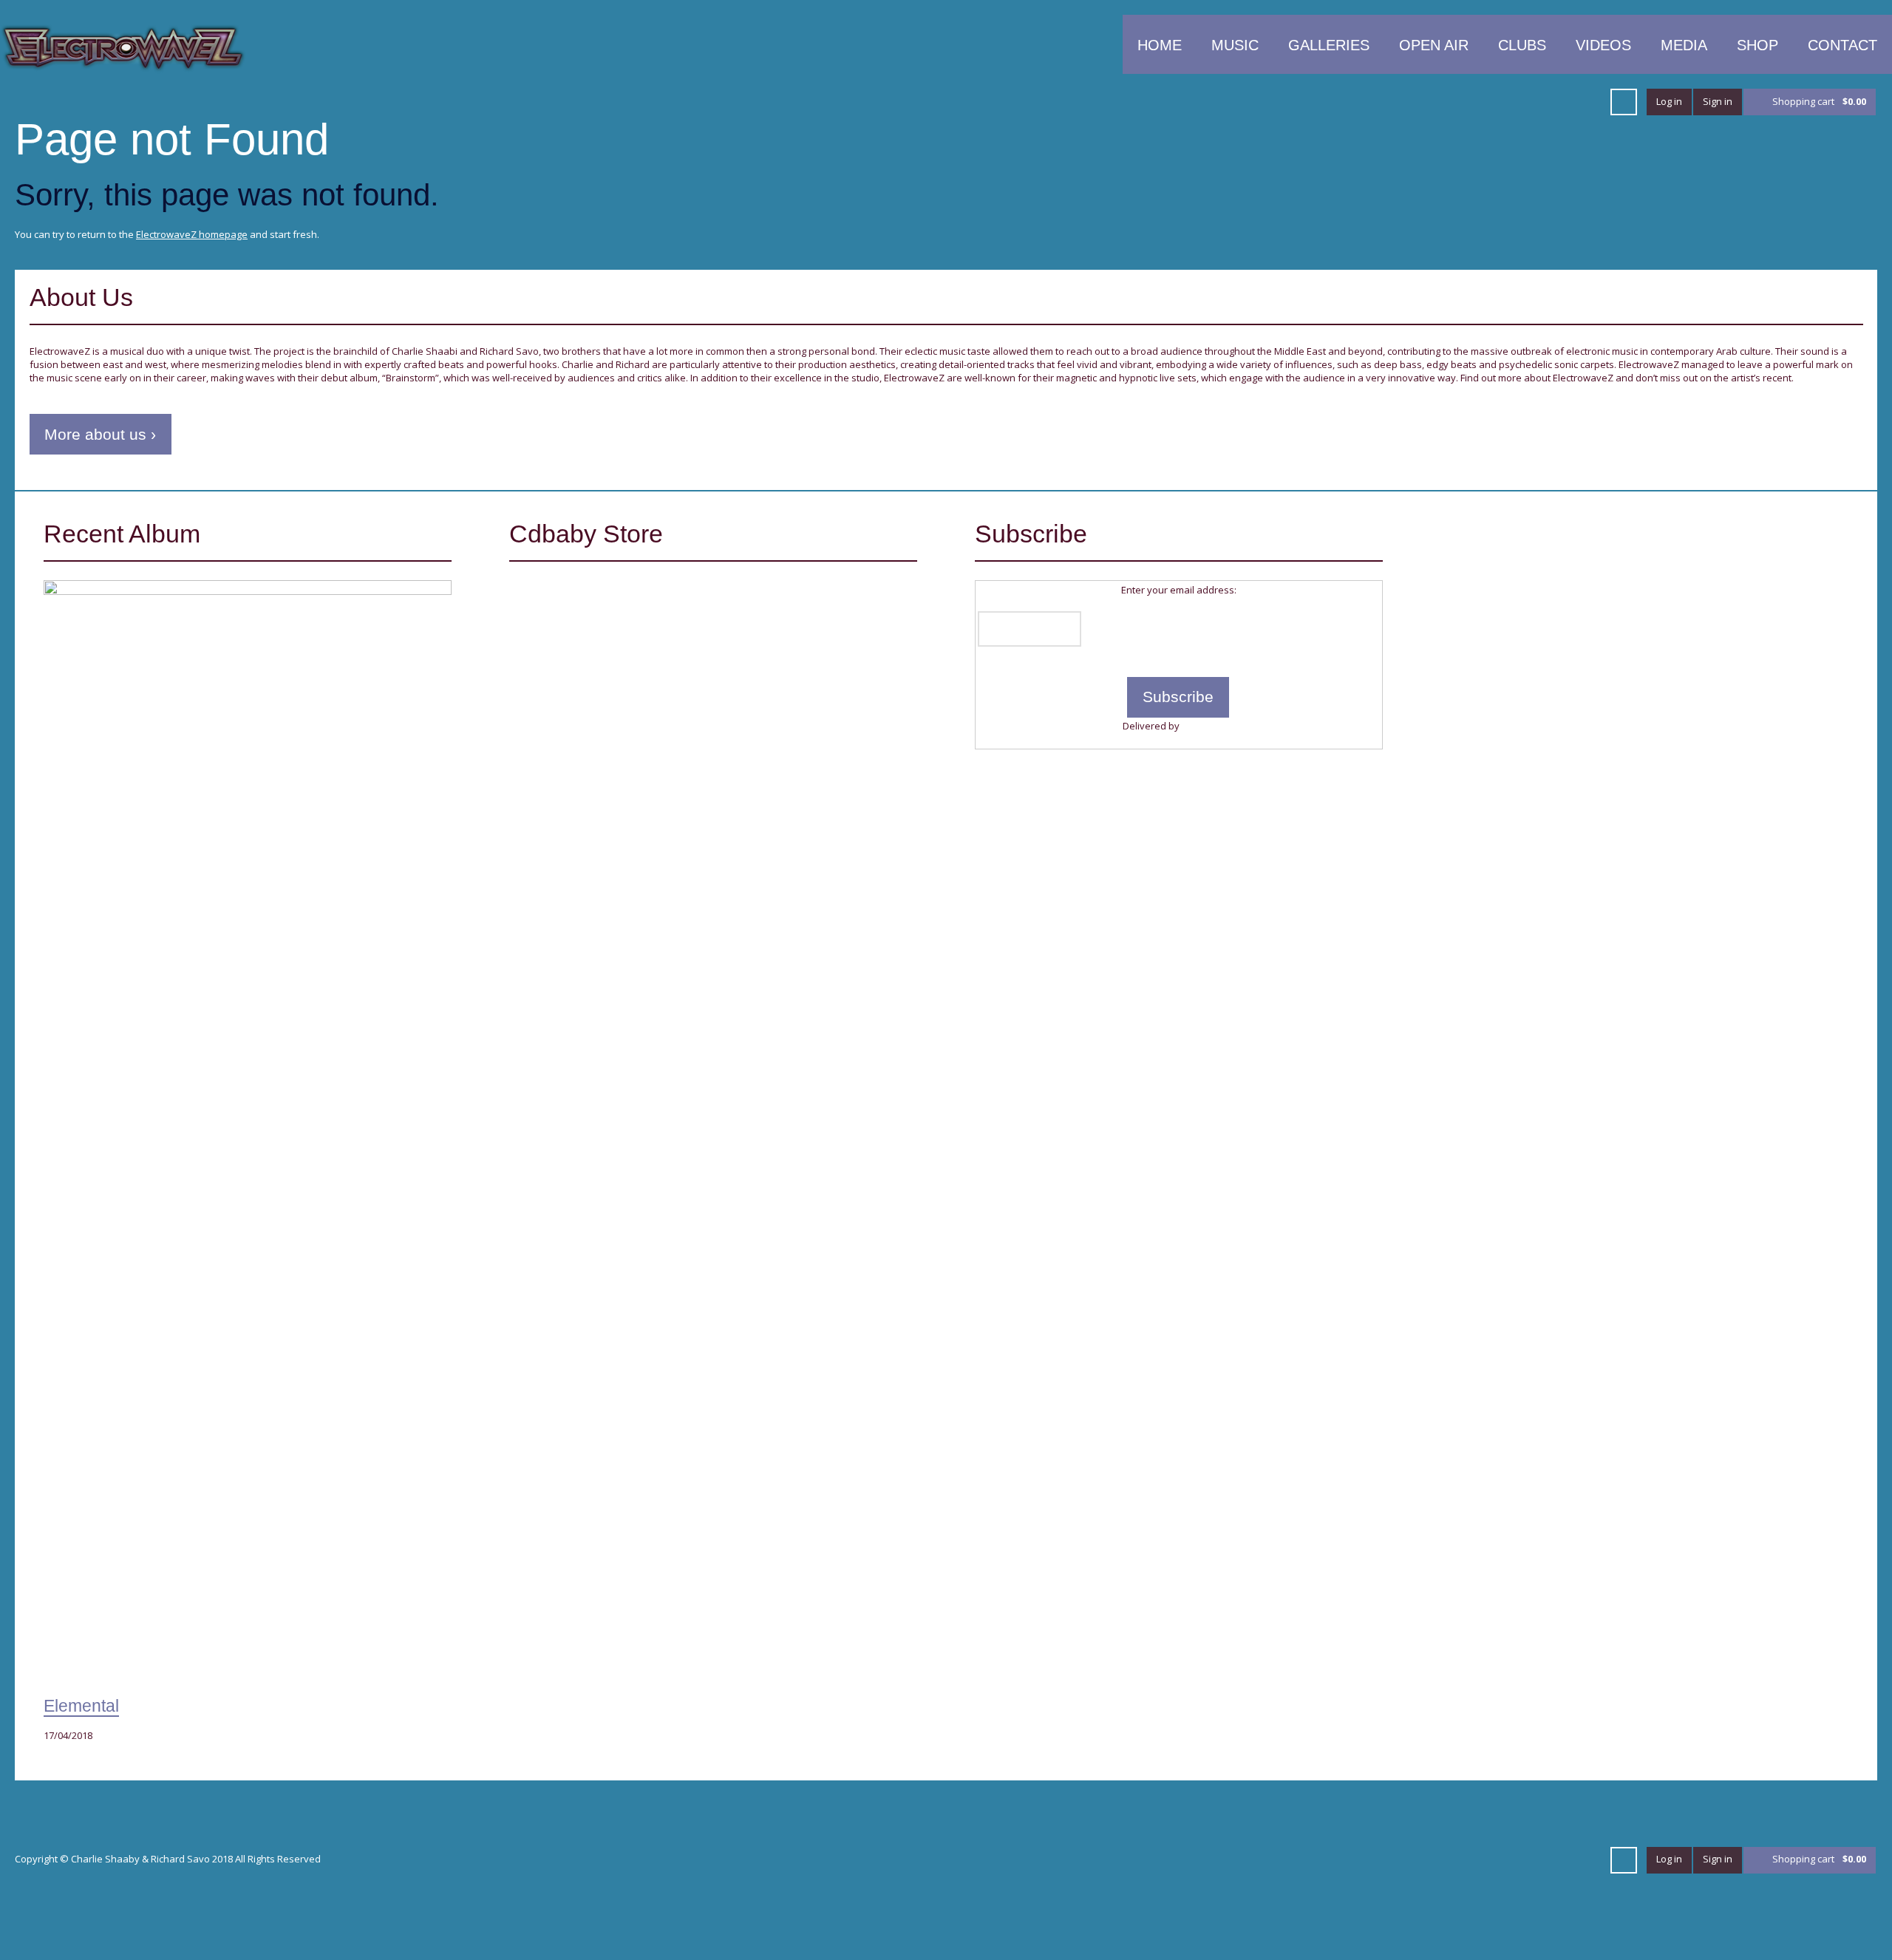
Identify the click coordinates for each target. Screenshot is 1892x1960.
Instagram (1588, 102)
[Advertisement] (1644, 624)
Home (1160, 45)
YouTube (1348, 102)
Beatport (1454, 102)
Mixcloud (1481, 102)
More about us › (100, 434)
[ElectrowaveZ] (123, 47)
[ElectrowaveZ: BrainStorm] (761, 641)
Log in (1669, 101)
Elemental (81, 1706)
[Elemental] (248, 1134)
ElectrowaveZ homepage (192, 234)
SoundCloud (1428, 102)
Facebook (1321, 102)
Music (1235, 45)
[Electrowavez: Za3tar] (592, 641)
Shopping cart (1819, 101)
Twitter (1295, 102)
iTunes (1401, 102)
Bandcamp (1561, 102)
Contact (1842, 45)
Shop (1757, 45)
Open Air (1434, 45)
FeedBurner (1208, 726)
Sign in (1718, 101)
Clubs (1522, 45)
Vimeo (1375, 102)
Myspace (1534, 102)
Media (1684, 45)
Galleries (1329, 45)
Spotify (1508, 102)
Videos (1603, 45)
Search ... (1624, 102)
